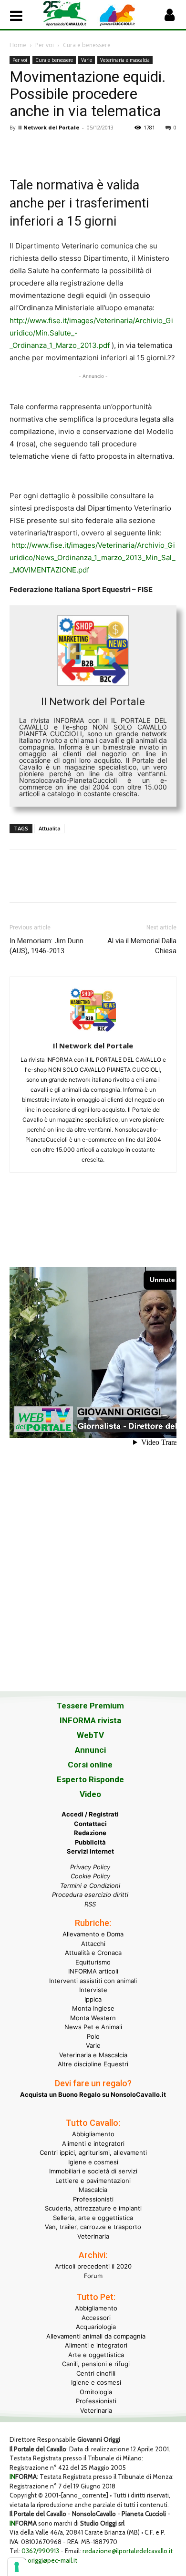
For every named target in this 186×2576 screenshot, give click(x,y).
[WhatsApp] (85, 149)
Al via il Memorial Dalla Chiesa (142, 946)
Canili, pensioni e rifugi (96, 2364)
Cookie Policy (90, 1876)
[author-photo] (93, 1032)
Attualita (50, 828)
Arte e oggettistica (96, 2355)
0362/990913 (40, 2551)
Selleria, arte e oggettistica (93, 2218)
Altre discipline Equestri (93, 2064)
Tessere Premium (90, 1706)
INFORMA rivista (90, 1720)
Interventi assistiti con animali (93, 1981)
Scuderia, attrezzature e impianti (93, 2208)
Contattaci (90, 1824)
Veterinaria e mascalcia (125, 60)
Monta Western (93, 2018)
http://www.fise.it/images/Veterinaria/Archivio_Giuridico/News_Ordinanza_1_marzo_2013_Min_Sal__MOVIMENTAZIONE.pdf (93, 558)
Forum (93, 2276)
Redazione (90, 1833)
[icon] (169, 17)
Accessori (96, 2318)
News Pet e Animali (93, 2027)
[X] (41, 149)
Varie (87, 60)
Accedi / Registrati (90, 1814)
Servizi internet (90, 1851)
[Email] (107, 149)
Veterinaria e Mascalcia (93, 2055)
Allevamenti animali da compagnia (96, 2336)
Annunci (90, 1750)
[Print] (129, 149)
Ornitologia (96, 2392)
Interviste (93, 1990)
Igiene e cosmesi (93, 2162)
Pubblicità (90, 1842)
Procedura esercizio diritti (90, 1895)
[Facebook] (19, 149)
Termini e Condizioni (90, 1885)
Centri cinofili (96, 2373)
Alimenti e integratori (93, 2143)
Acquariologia (96, 2327)
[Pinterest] (63, 149)
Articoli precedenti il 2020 (93, 2266)
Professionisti (93, 2199)
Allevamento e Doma (93, 1934)
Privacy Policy (90, 1867)
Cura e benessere (87, 45)
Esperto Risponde (90, 1779)
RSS (90, 1904)
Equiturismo (93, 1962)
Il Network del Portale (49, 127)
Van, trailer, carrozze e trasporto (93, 2227)
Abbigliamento (93, 2134)
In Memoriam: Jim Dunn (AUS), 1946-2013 (46, 946)
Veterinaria (93, 2236)
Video (90, 1794)
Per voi (45, 45)
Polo (93, 2036)
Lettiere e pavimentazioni (93, 2181)
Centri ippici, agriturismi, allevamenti (93, 2152)
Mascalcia (93, 2190)
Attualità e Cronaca (93, 1953)
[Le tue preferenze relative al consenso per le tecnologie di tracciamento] (17, 2567)
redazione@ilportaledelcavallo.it (128, 2551)
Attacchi (93, 1944)
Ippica (93, 1999)
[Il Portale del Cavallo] (68, 14)
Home (18, 45)
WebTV (90, 1735)
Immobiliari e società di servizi (93, 2171)
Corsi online (90, 1765)
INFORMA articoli (93, 1971)
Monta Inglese (93, 2008)
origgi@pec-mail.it (52, 2560)
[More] (151, 149)
